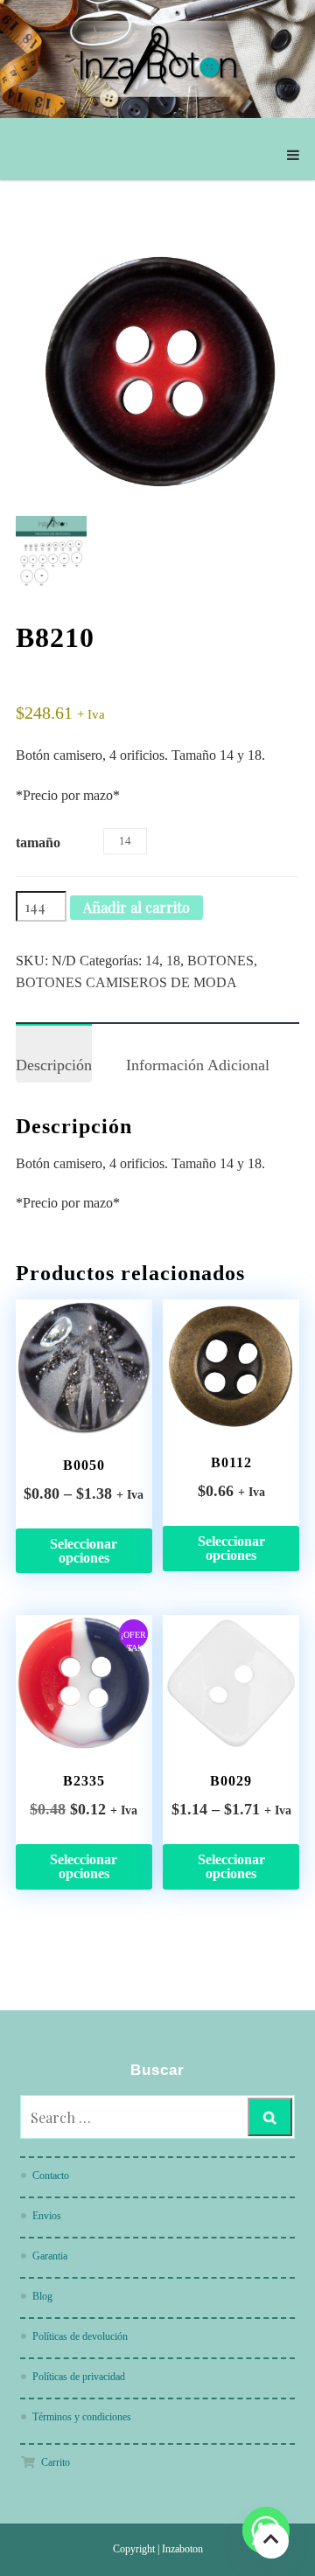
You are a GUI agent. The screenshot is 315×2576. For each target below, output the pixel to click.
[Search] (270, 2117)
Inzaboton (182, 2549)
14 (152, 961)
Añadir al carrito (136, 907)
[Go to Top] (271, 2541)
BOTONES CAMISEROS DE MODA (126, 982)
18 (173, 961)
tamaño (38, 842)
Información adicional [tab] (198, 1065)
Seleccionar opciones (84, 1551)
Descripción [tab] (54, 1065)
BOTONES (220, 961)
